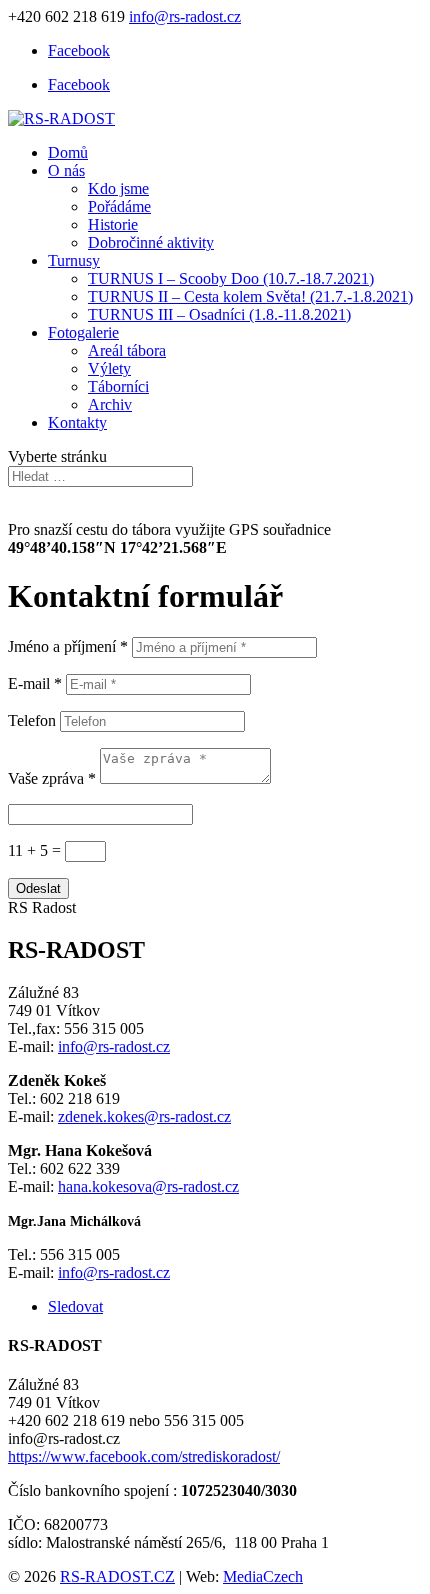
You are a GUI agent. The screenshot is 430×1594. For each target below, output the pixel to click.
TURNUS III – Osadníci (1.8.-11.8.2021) (219, 314)
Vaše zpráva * (52, 778)
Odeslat (38, 888)
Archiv (110, 404)
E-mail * (35, 683)
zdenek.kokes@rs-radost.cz (144, 1116)
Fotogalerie (83, 332)
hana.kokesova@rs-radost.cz (148, 1186)
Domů (68, 152)
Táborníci (118, 386)
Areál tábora (127, 350)
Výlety (109, 368)
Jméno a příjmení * (68, 646)
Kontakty (77, 422)
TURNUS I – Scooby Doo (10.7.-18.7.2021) (231, 278)
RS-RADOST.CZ (117, 1576)
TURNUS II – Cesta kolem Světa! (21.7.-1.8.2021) (250, 296)
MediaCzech (263, 1576)
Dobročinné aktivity (151, 242)
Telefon (32, 720)
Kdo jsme (118, 188)
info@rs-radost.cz (114, 1046)
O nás (66, 170)
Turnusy (74, 260)
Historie (113, 224)
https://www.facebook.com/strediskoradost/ (144, 1456)
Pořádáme (119, 206)
